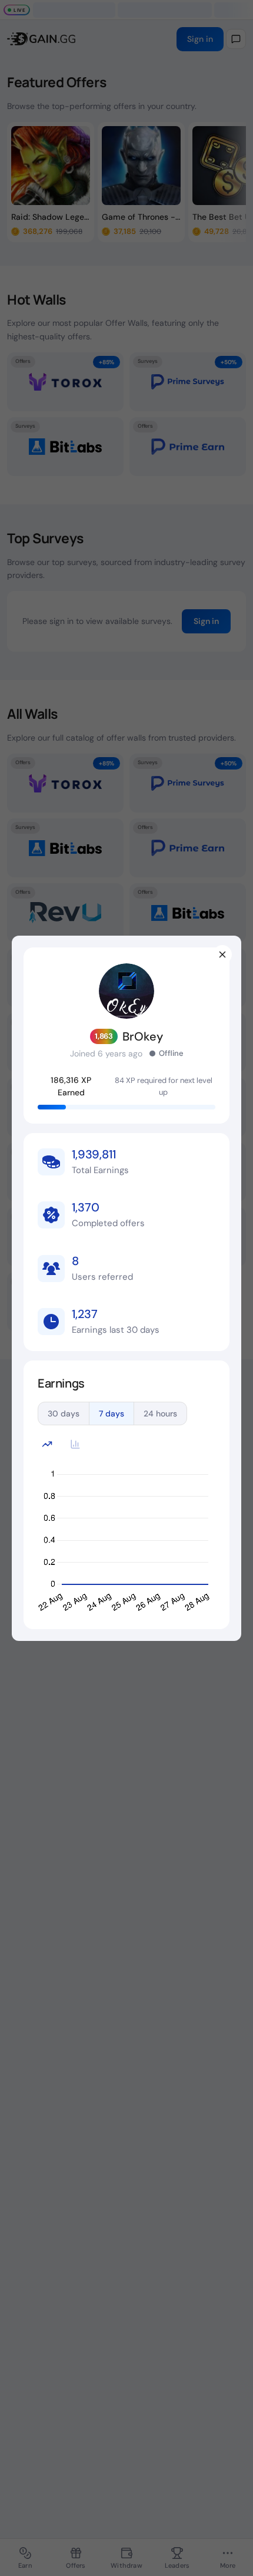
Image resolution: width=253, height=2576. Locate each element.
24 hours (160, 1414)
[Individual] (75, 1444)
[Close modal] (222, 955)
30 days (64, 1414)
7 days (111, 1414)
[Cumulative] (47, 1444)
